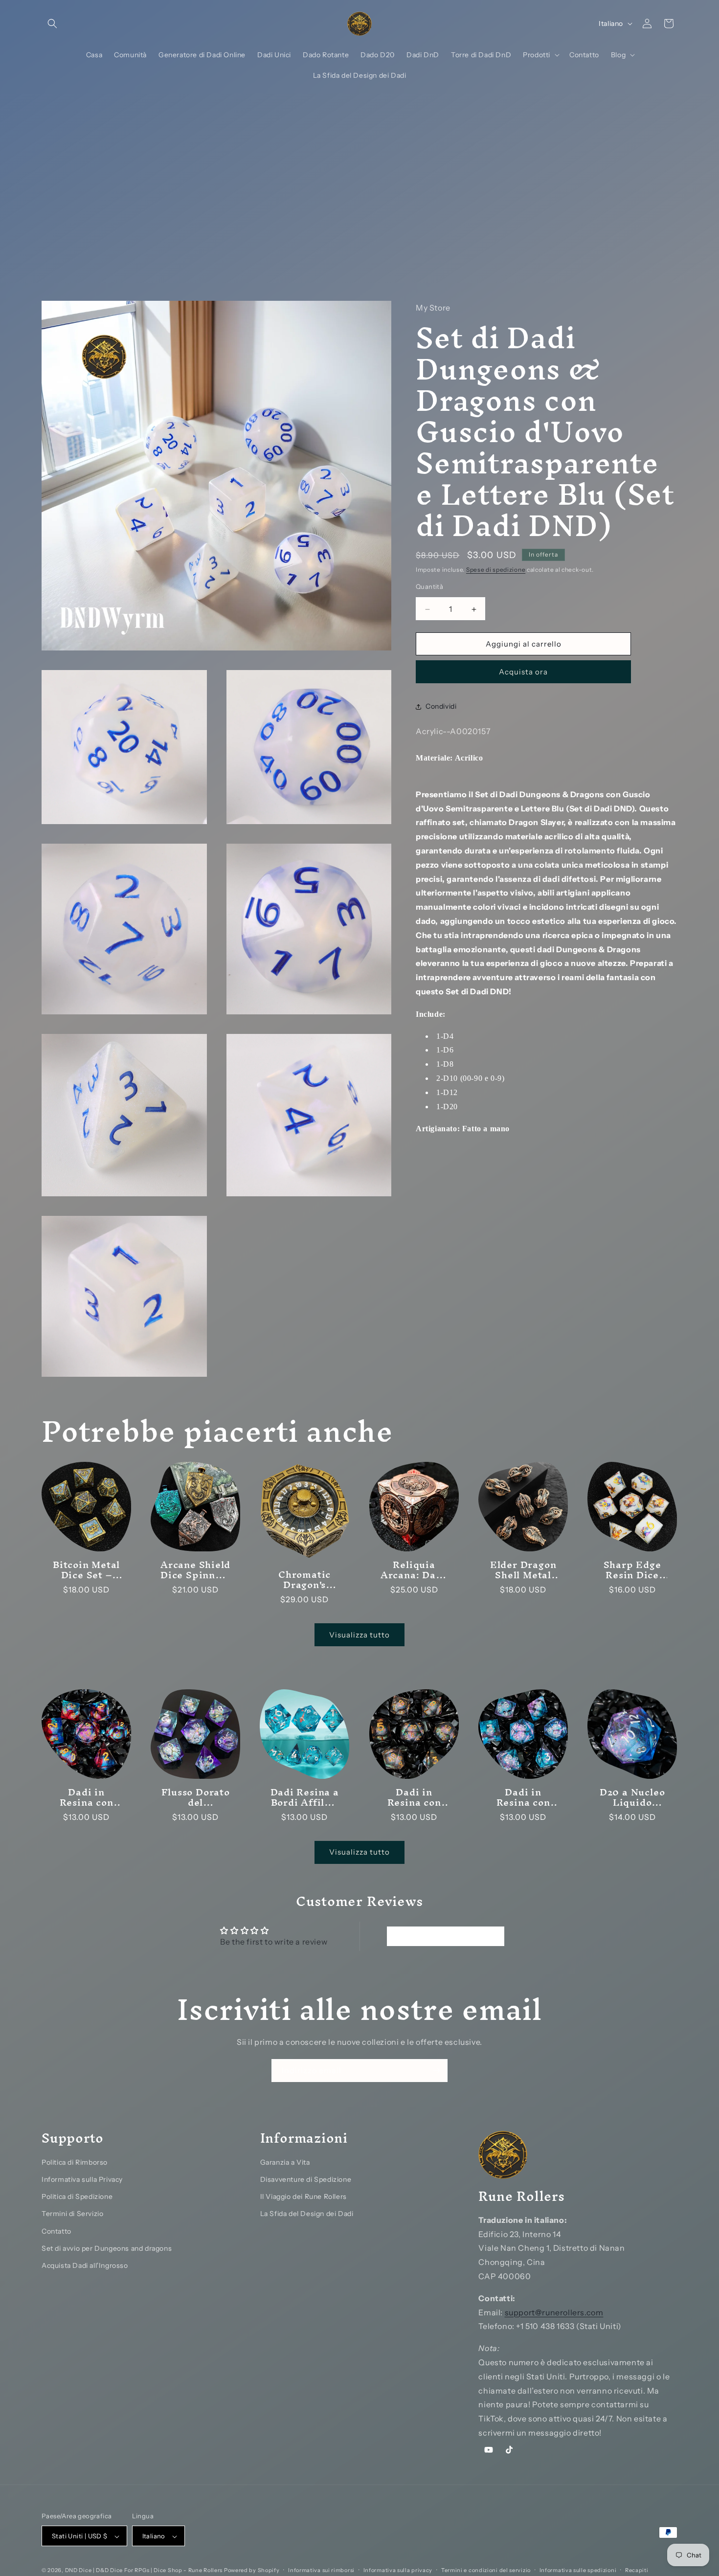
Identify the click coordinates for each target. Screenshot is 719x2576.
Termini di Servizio (72, 2214)
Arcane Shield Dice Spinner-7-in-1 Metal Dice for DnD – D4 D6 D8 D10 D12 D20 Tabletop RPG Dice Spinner (195, 1570)
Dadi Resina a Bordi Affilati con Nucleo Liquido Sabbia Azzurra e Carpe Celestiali (305, 1798)
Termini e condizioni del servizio (486, 2571)
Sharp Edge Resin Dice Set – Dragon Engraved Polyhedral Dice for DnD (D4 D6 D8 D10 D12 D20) (632, 1570)
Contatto (56, 2231)
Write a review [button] (445, 1936)
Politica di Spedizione (77, 2196)
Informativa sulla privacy (398, 2571)
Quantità (429, 587)
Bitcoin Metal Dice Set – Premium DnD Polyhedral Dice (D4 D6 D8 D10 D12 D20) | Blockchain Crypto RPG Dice (86, 1570)
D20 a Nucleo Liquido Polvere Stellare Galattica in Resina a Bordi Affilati (632, 1798)
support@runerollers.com (554, 2312)
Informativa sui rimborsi (321, 2571)
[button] (52, 23)
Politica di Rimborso (75, 2162)
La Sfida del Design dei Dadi (307, 2214)
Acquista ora (523, 672)
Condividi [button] (441, 706)
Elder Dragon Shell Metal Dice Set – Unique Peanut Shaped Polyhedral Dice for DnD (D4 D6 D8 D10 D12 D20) (523, 1570)
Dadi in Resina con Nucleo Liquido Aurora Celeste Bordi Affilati (523, 1798)
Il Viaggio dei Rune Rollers (303, 2196)
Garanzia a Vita (285, 2162)
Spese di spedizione (496, 570)
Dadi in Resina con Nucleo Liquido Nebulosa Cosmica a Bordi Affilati (87, 1798)
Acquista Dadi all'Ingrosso (85, 2265)
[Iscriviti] (436, 2071)
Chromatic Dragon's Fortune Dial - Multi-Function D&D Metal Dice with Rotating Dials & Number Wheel (305, 1580)
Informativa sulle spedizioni (578, 2571)
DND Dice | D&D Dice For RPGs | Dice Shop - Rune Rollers (145, 2571)
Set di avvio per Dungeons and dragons (107, 2248)
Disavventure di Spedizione (306, 2179)
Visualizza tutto (359, 1635)
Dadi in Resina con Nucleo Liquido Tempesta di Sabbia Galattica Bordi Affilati (414, 1798)
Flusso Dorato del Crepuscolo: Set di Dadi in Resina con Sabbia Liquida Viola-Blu (196, 1798)
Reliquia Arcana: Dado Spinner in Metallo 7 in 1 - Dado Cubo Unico (414, 1570)
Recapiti (637, 2571)
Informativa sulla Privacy (82, 2179)
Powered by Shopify (252, 2571)
